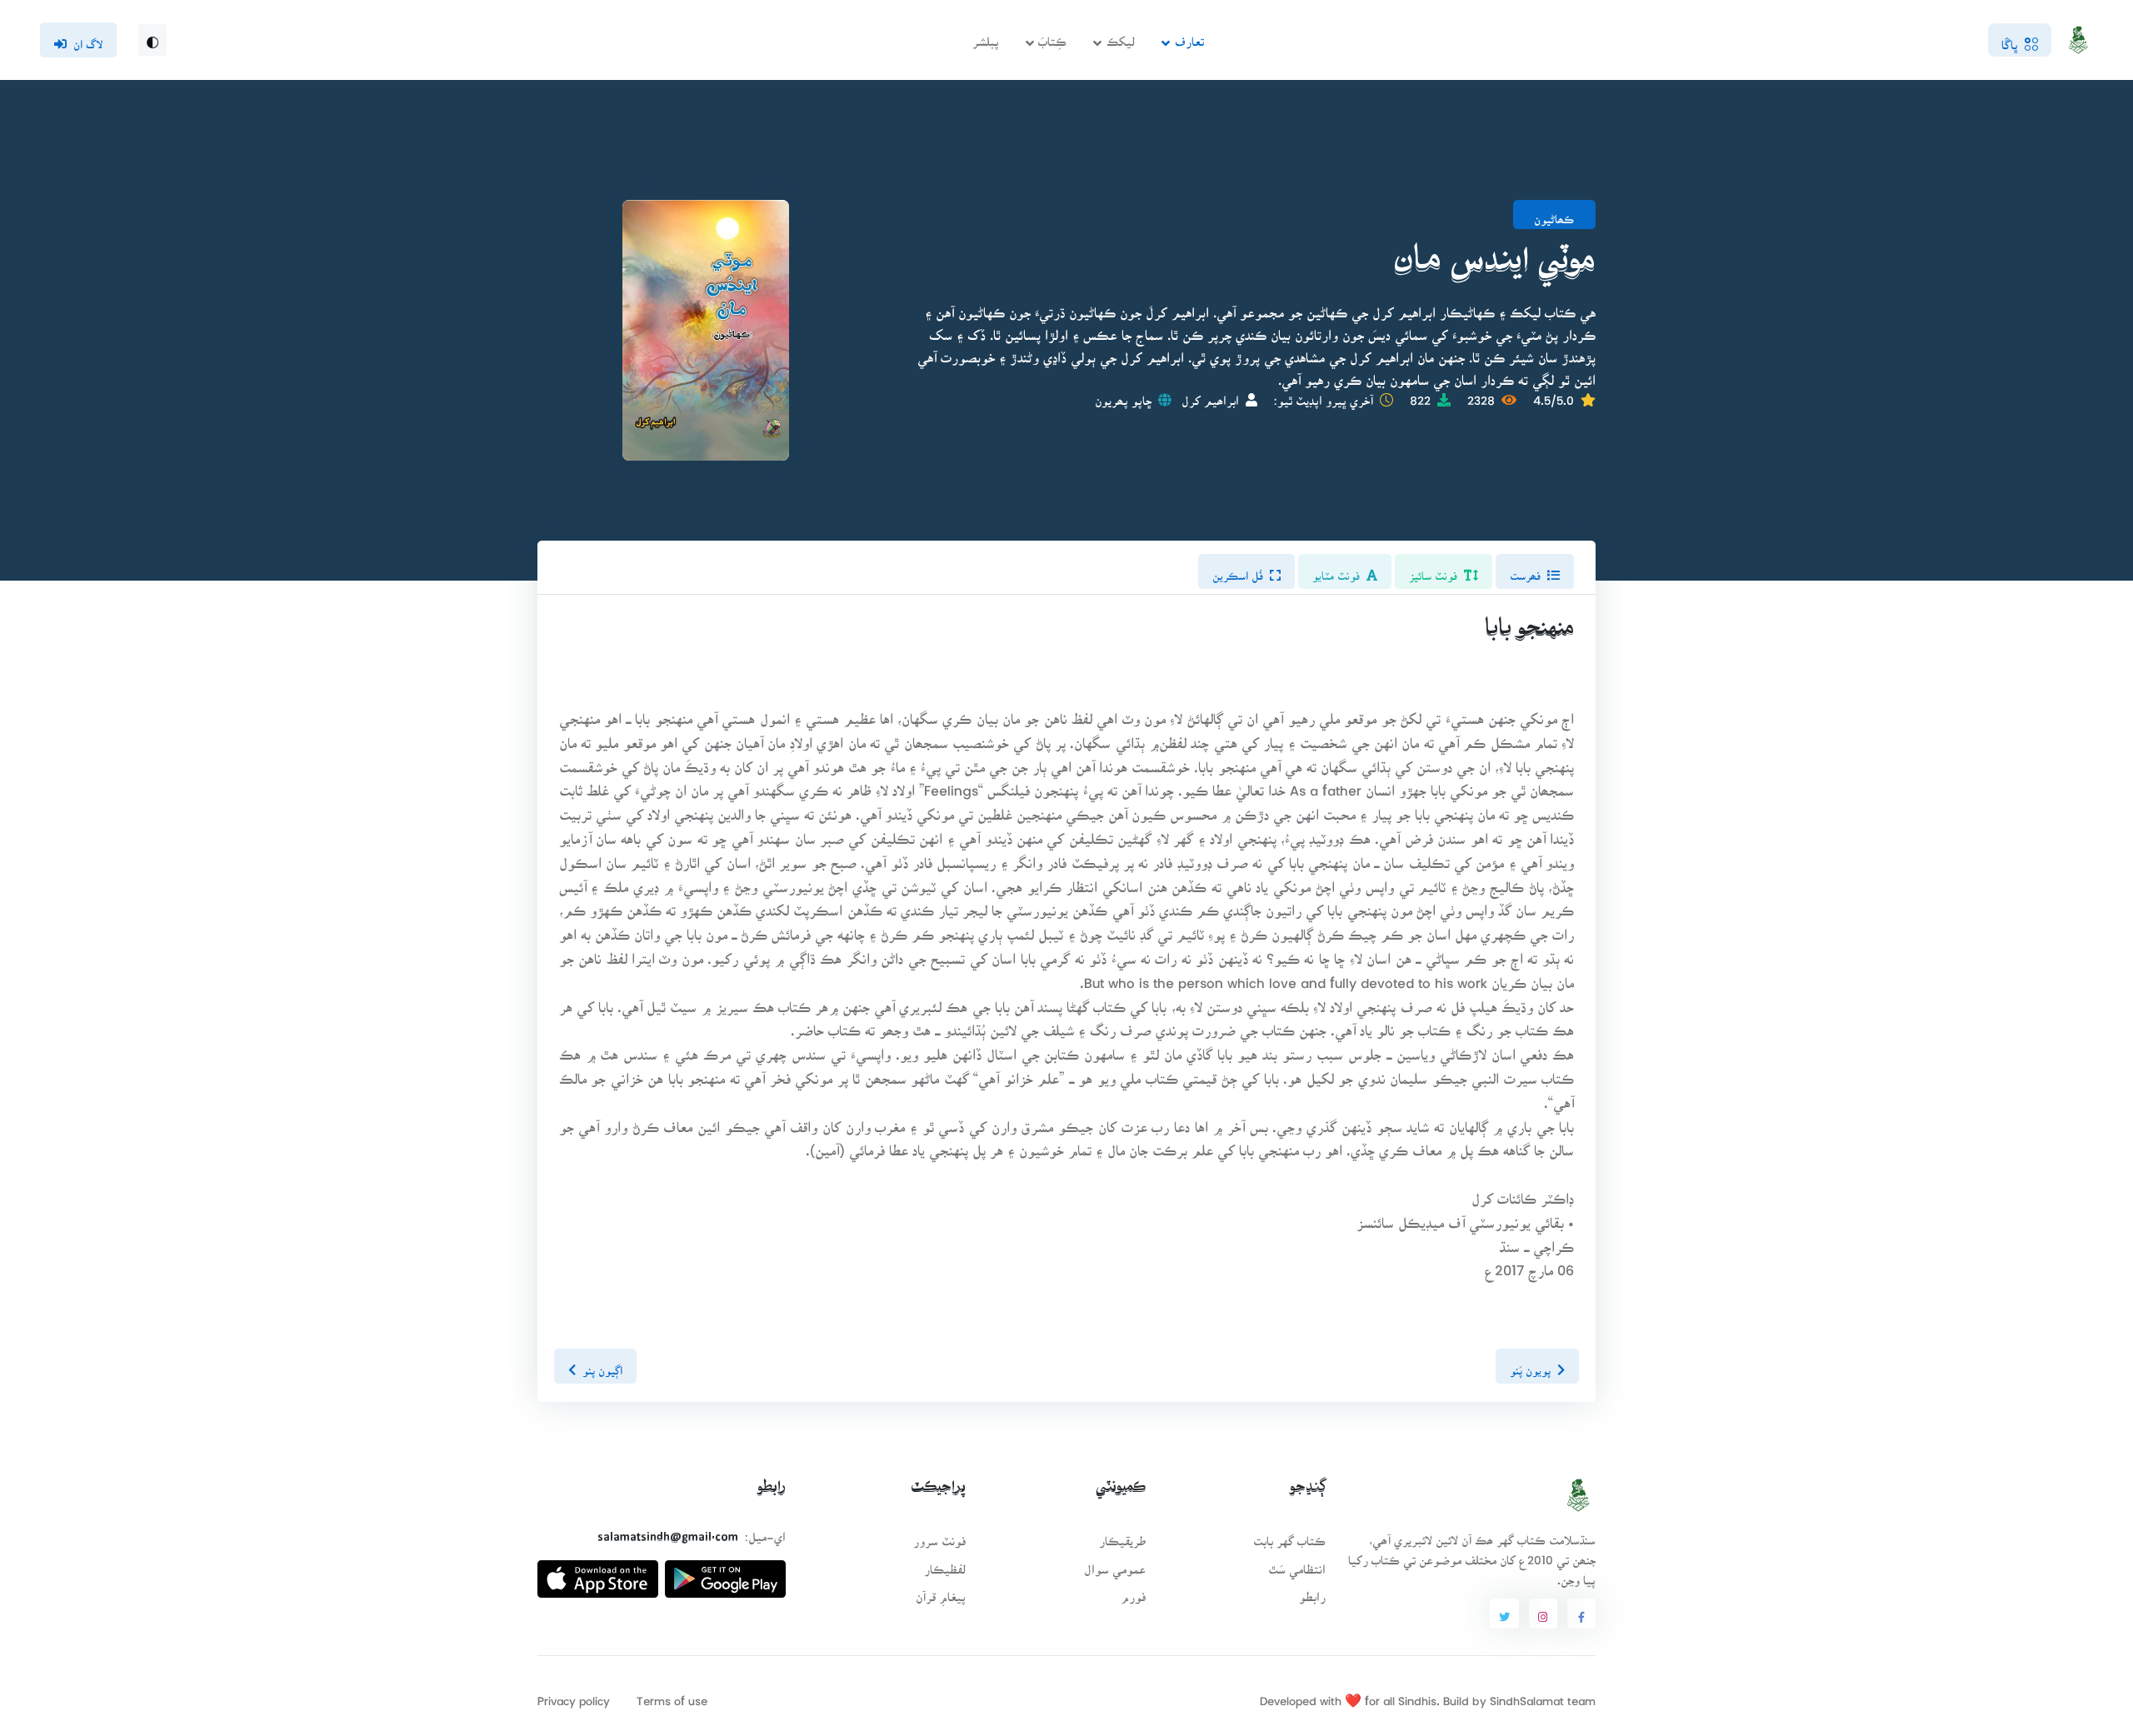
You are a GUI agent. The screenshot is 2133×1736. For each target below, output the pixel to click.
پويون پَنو (1530, 1365)
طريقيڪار (1122, 1536)
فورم (1133, 1591)
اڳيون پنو (602, 1365)
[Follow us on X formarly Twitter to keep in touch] (1504, 1614)
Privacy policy (574, 1696)
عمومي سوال (1115, 1564)
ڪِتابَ (1052, 36)
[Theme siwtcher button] (152, 40)
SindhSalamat (1527, 1696)
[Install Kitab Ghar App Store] (598, 1572)
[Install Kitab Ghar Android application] (725, 1572)
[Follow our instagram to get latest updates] (1543, 1614)
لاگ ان (88, 39)
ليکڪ (1121, 36)
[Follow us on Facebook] (1581, 1614)
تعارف (1189, 36)
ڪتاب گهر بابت (1289, 1536)
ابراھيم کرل (1210, 395)
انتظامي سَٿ (1297, 1564)
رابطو (1312, 1591)
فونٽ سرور (939, 1536)
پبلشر (986, 36)
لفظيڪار (945, 1564)
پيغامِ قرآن (941, 1591)
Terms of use (672, 1696)
